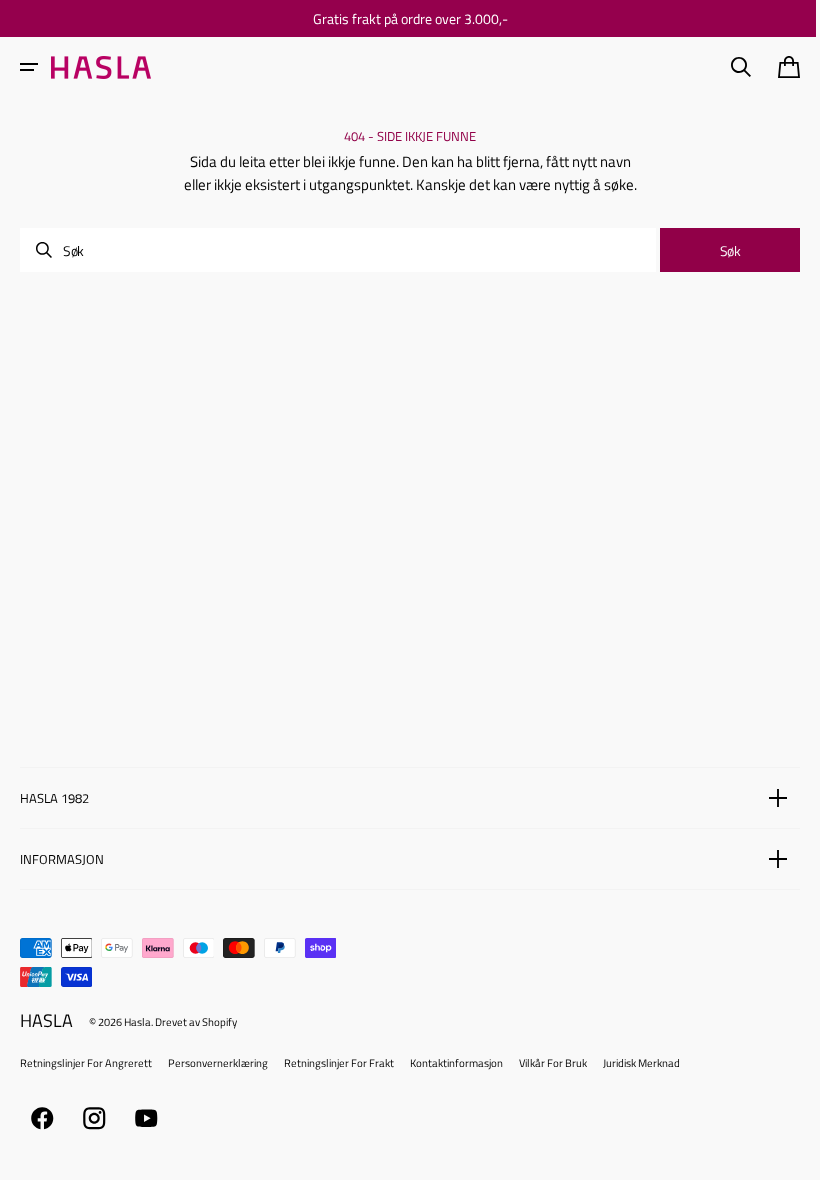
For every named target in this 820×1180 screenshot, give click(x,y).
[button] (29, 67)
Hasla (137, 1022)
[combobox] (330, 250)
